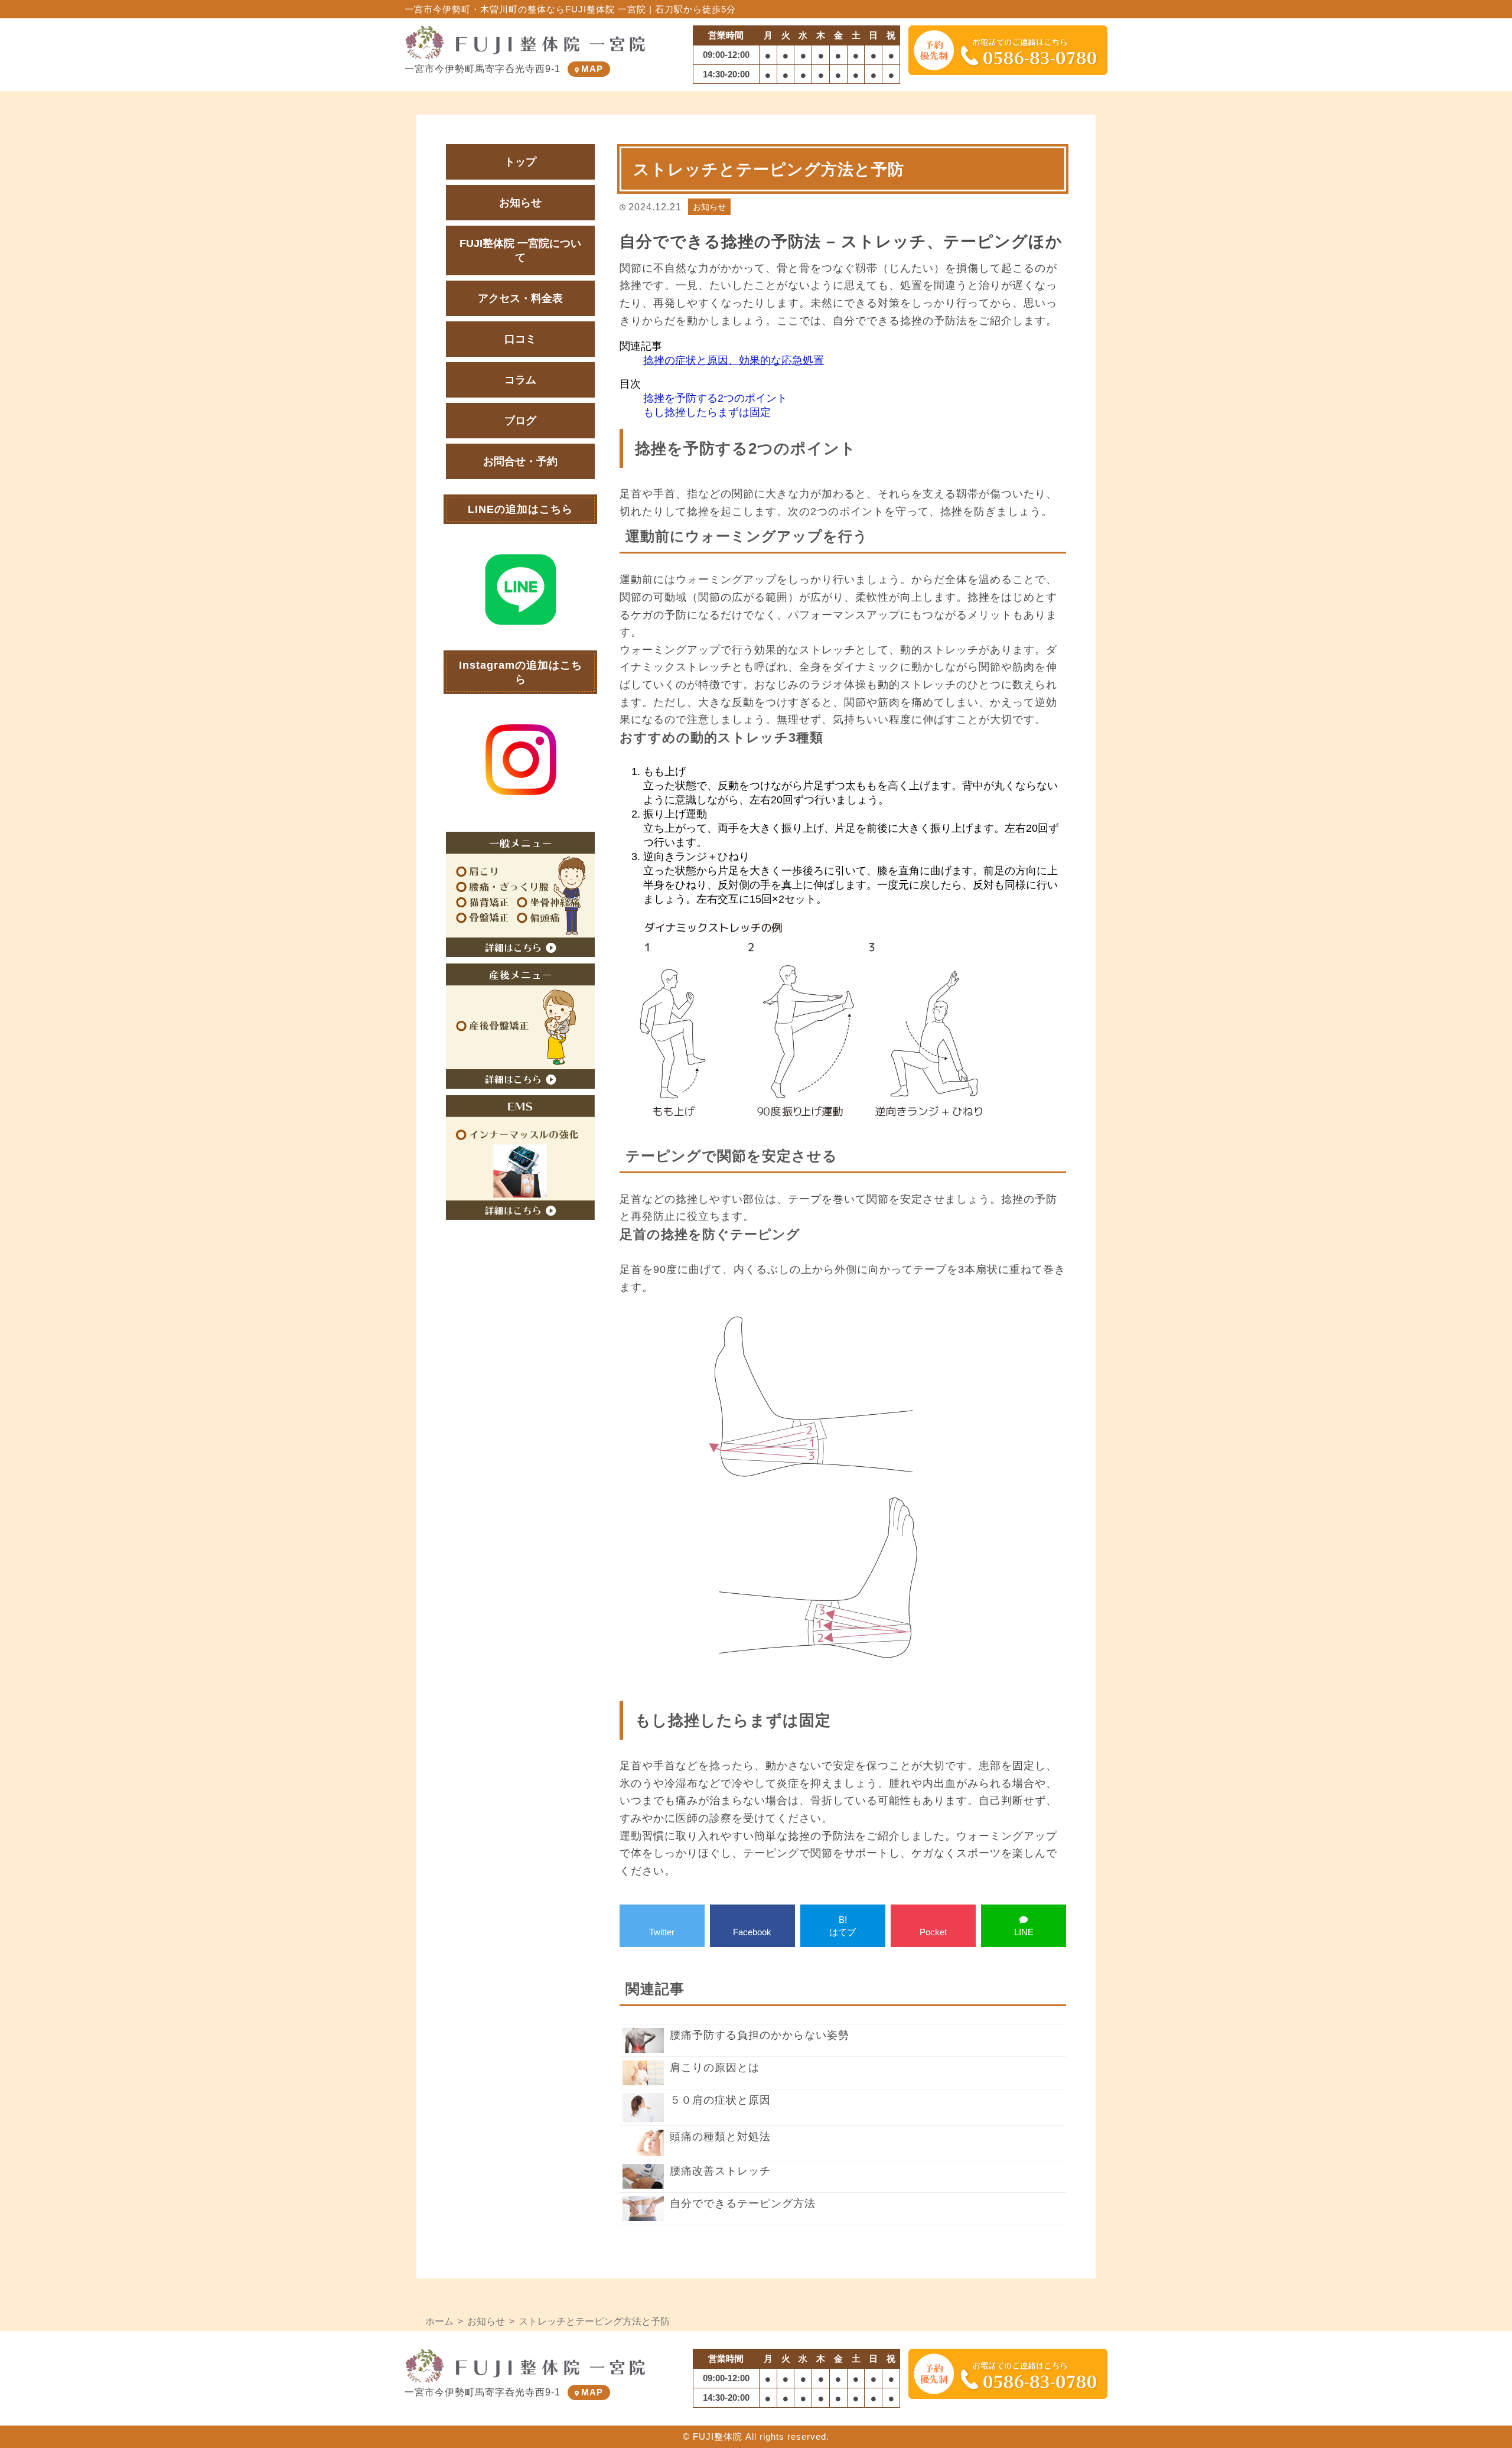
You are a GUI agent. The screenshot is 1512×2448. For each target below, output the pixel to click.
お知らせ (709, 207)
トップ (520, 162)
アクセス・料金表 (520, 298)
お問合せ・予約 (520, 461)
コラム (520, 380)
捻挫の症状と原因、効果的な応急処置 (734, 360)
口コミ (520, 339)
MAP (592, 69)
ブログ (520, 421)
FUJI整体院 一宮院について (520, 250)
